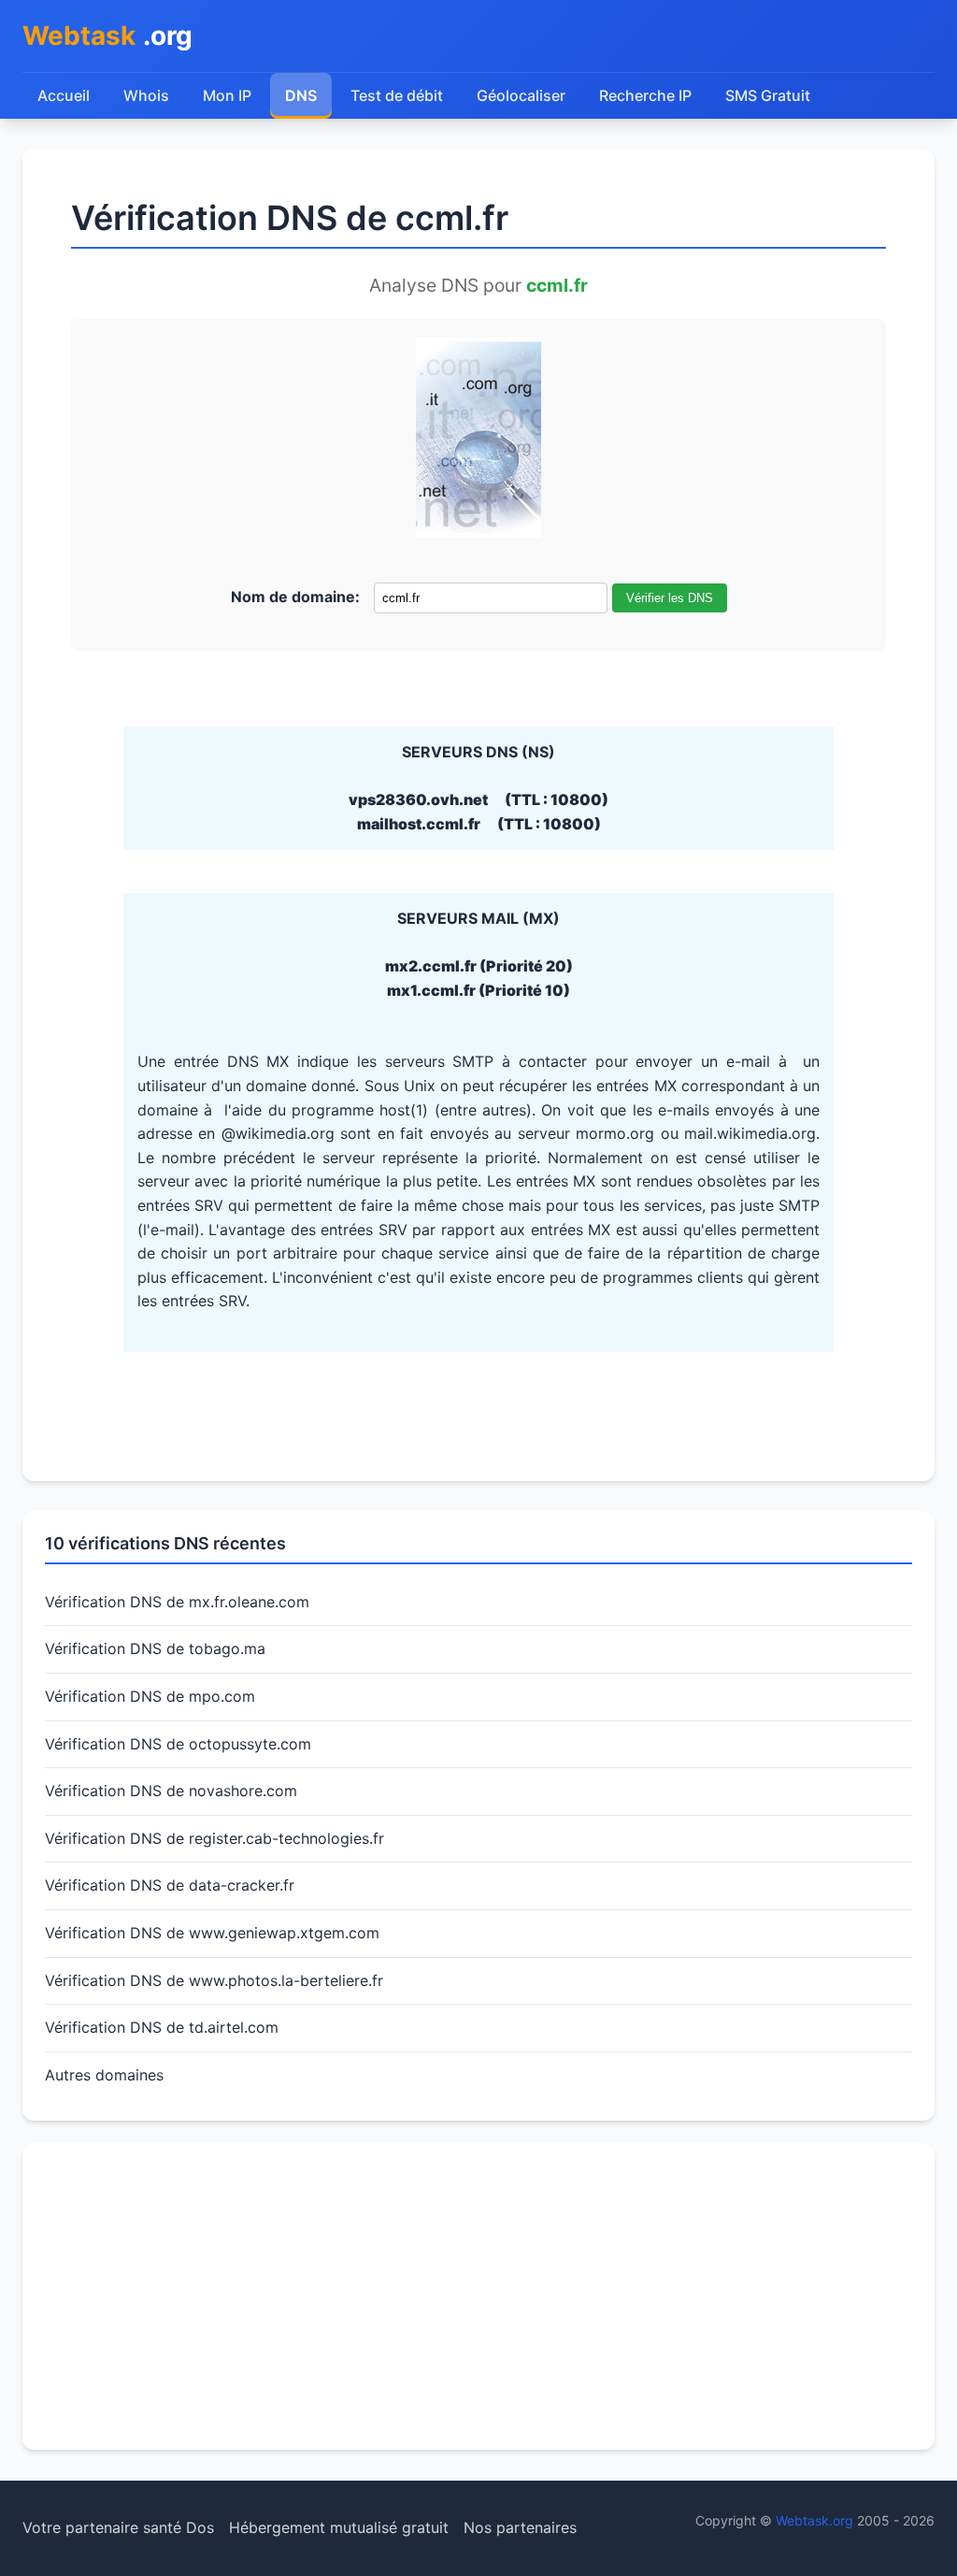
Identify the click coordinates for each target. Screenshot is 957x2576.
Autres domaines (104, 2075)
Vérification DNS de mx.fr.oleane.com (177, 1602)
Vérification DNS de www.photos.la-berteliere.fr (214, 1980)
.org (107, 36)
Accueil (64, 95)
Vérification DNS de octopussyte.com (178, 1744)
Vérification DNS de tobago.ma (155, 1648)
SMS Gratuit (768, 95)
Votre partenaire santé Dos (118, 2527)
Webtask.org (814, 2520)
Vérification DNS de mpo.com (150, 1696)
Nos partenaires (520, 2527)
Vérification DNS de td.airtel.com (162, 2027)
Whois (146, 95)
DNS (301, 95)
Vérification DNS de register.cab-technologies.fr (214, 1838)
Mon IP (227, 95)
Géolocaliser (521, 95)
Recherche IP (645, 95)
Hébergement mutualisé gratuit (339, 2527)
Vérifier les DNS (670, 598)
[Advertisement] (478, 2296)
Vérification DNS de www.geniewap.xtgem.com (212, 1933)
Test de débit (397, 95)
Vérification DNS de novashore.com (171, 1791)
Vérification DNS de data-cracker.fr (170, 1885)
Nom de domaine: (295, 597)
